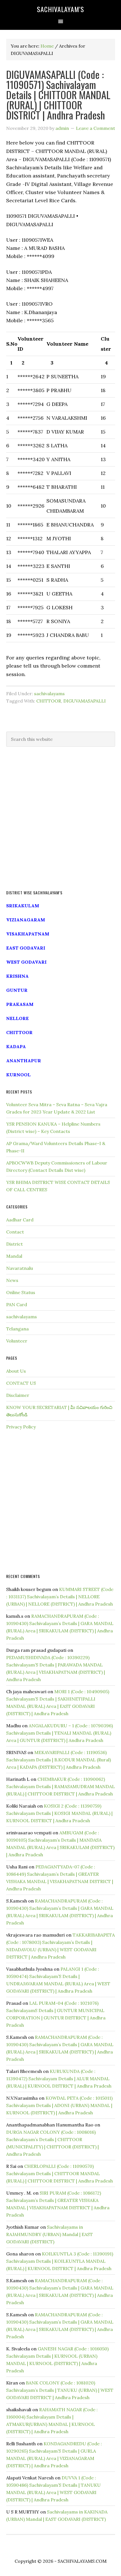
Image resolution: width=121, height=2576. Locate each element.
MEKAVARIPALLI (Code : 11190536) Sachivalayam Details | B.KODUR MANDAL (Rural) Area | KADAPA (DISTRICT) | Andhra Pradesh (59, 1760)
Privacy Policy (21, 1427)
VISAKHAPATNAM (28, 934)
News (12, 1280)
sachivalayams (49, 694)
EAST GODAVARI (26, 948)
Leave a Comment (96, 128)
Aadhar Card (20, 1220)
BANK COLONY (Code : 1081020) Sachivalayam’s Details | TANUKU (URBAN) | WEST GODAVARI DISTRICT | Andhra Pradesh (60, 2390)
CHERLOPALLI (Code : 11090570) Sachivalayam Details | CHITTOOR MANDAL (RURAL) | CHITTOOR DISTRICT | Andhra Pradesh (60, 2173)
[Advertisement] (60, 819)
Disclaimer (18, 1395)
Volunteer (17, 1341)
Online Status (21, 1292)
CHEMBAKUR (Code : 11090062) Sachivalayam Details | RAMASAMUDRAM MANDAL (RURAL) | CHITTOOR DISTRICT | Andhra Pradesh (60, 1786)
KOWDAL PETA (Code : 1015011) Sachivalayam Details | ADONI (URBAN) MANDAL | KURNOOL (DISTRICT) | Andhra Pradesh (59, 2105)
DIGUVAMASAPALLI (85, 701)
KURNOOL (18, 1075)
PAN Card (17, 1304)
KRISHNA (17, 976)
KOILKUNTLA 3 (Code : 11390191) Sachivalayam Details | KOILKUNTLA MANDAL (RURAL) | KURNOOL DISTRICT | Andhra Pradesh (60, 2261)
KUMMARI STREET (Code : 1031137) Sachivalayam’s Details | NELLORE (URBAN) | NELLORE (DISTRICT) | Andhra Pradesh (60, 1597)
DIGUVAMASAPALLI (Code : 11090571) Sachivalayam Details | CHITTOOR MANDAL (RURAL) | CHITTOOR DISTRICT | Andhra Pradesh (58, 95)
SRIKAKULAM (23, 906)
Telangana (17, 1329)
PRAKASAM (20, 1004)
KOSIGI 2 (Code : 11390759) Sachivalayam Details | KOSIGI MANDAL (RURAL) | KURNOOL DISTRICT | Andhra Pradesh (59, 1813)
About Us (16, 1371)
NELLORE (17, 1018)
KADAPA (16, 1046)
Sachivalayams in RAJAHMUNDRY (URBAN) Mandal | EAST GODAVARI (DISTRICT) (50, 2234)
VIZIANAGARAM (26, 920)
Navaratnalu (20, 1268)
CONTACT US (21, 1383)
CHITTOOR (49, 701)
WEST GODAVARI (26, 962)
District (14, 1244)
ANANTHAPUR (24, 1061)
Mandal (14, 1256)
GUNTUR (17, 990)
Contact (15, 1232)
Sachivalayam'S (60, 9)
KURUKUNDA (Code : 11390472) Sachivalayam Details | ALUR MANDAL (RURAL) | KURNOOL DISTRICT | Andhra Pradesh (59, 2079)
